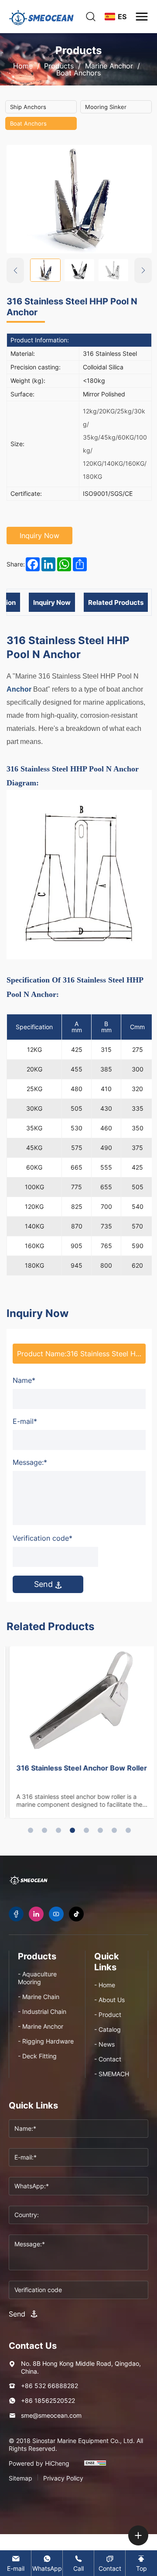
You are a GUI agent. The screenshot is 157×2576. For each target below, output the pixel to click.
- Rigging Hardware (46, 2041)
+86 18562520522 (48, 2400)
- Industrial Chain (42, 2011)
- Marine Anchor (41, 2026)
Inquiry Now (39, 536)
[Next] (143, 270)
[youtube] (56, 1914)
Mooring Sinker (106, 107)
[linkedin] (36, 1914)
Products (59, 66)
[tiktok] (76, 1914)
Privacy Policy (63, 2478)
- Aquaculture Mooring (37, 1978)
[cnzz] (95, 2467)
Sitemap (20, 2478)
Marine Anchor (109, 66)
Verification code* (43, 1538)
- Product (108, 2015)
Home (23, 66)
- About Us (109, 2000)
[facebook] (16, 1914)
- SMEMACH (112, 2074)
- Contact (108, 2059)
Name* (24, 1380)
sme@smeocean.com (51, 2415)
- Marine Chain (39, 1997)
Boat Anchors (78, 73)
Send (44, 1584)
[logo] (41, 17)
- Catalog (108, 2029)
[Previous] (15, 270)
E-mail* (25, 1421)
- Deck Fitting (37, 2056)
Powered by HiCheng (39, 2463)
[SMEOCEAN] (28, 1880)
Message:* (30, 1462)
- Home (105, 1985)
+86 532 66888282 (49, 2386)
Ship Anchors (28, 107)
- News (104, 2044)
